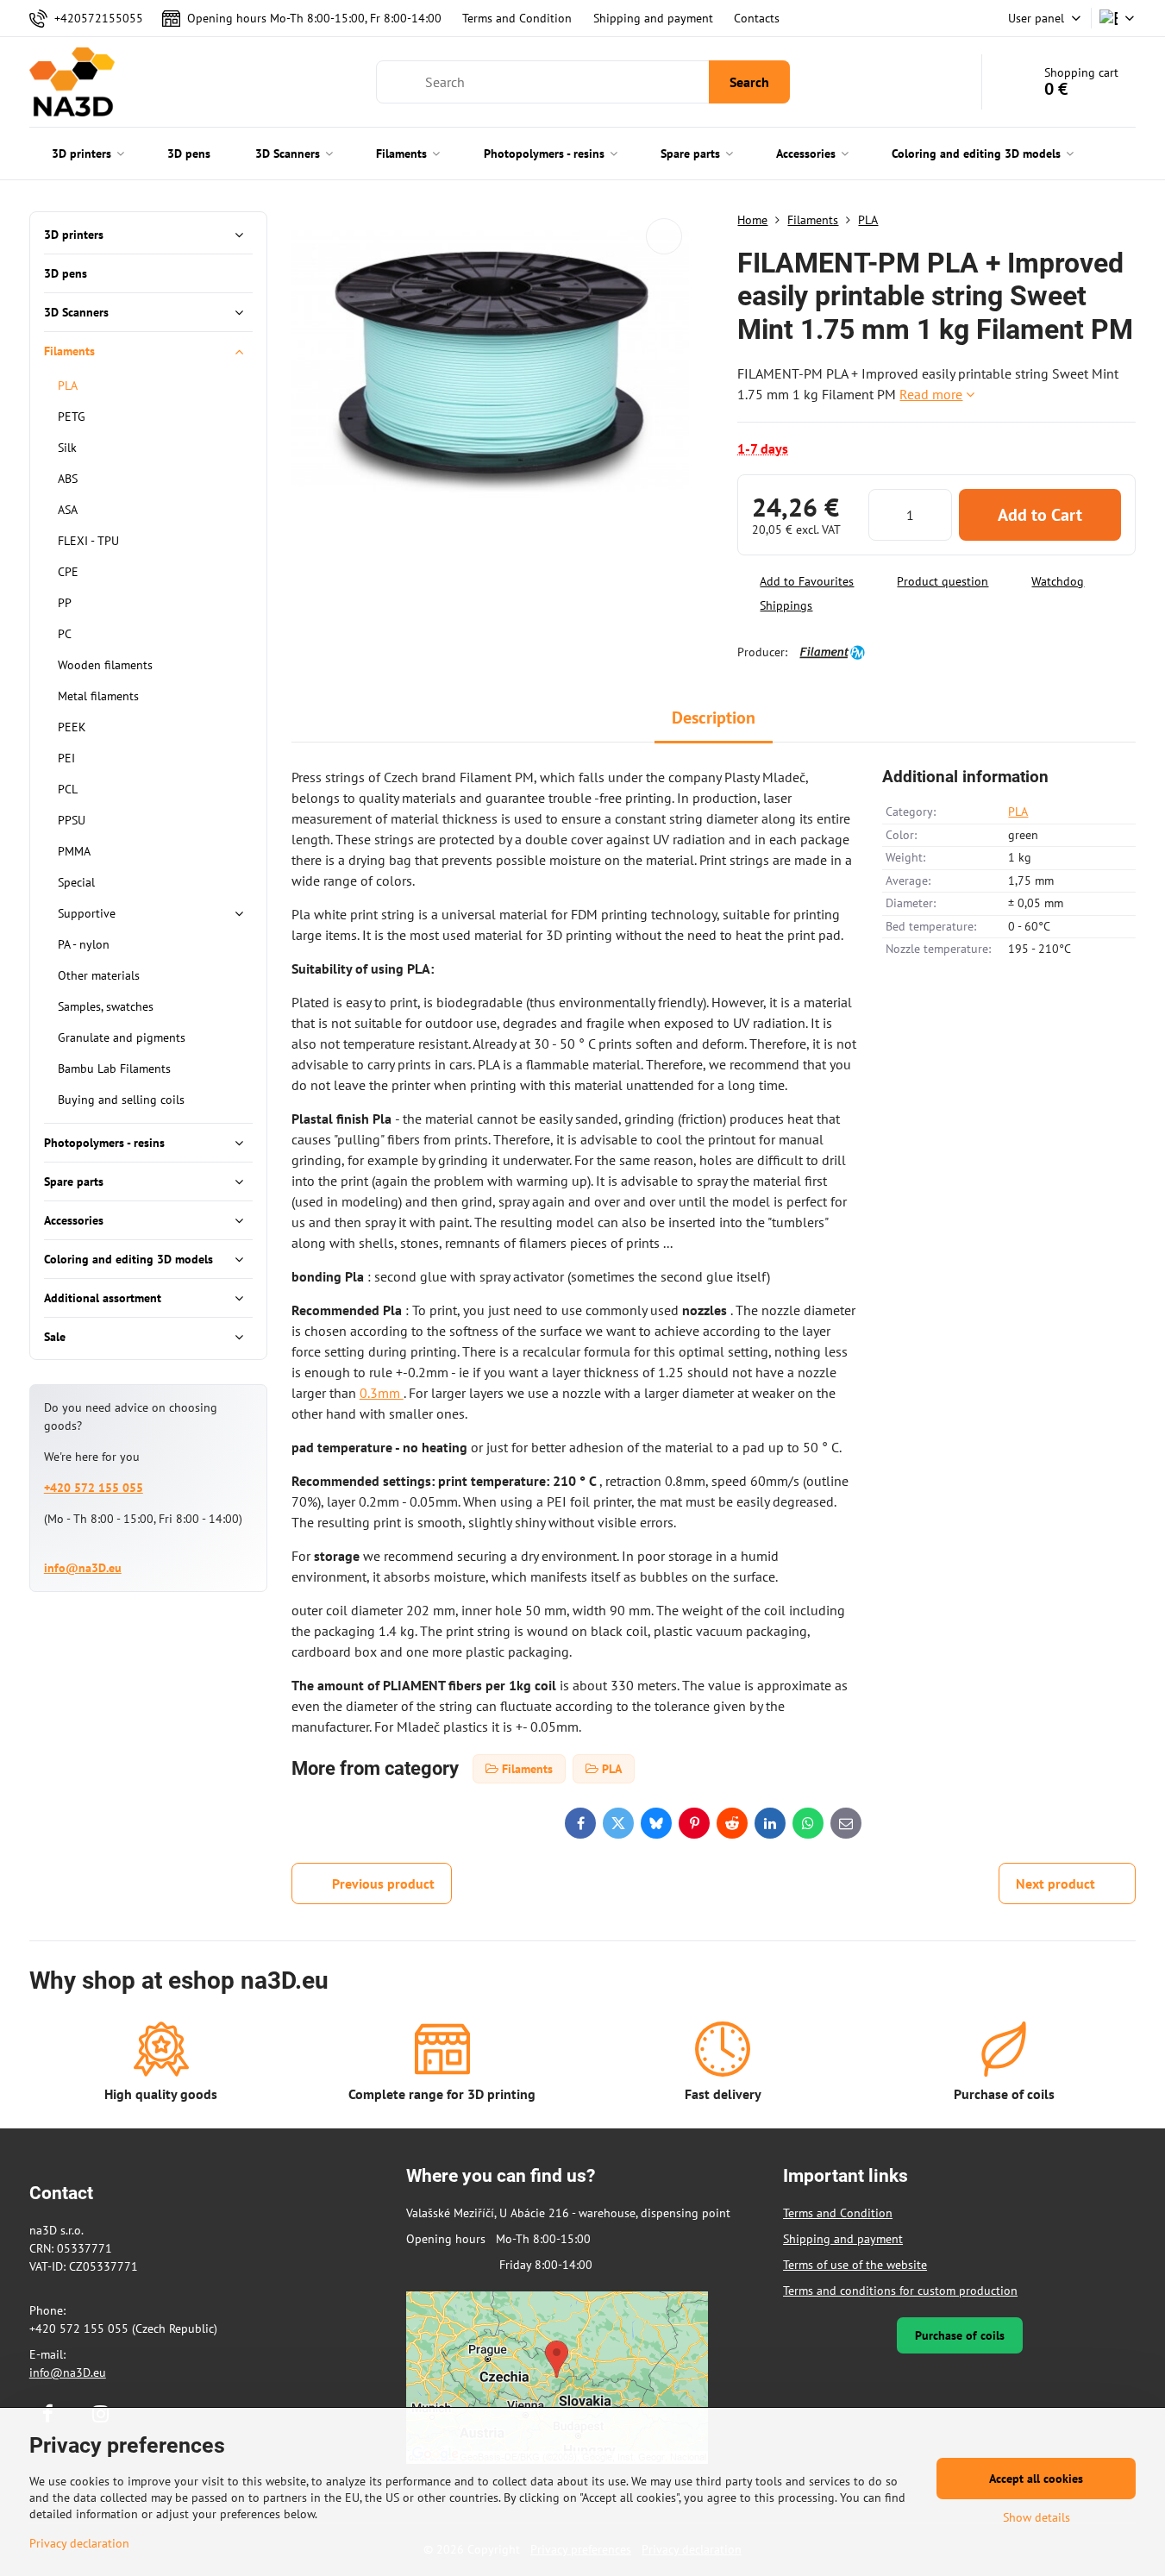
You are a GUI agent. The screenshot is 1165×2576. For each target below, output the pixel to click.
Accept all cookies (1036, 2479)
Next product (1055, 1883)
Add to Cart (1040, 515)
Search (749, 82)
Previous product (383, 1883)
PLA (1018, 812)
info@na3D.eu (83, 1568)
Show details (1037, 2517)
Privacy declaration (79, 2543)
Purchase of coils (960, 2335)
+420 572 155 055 (94, 1488)
